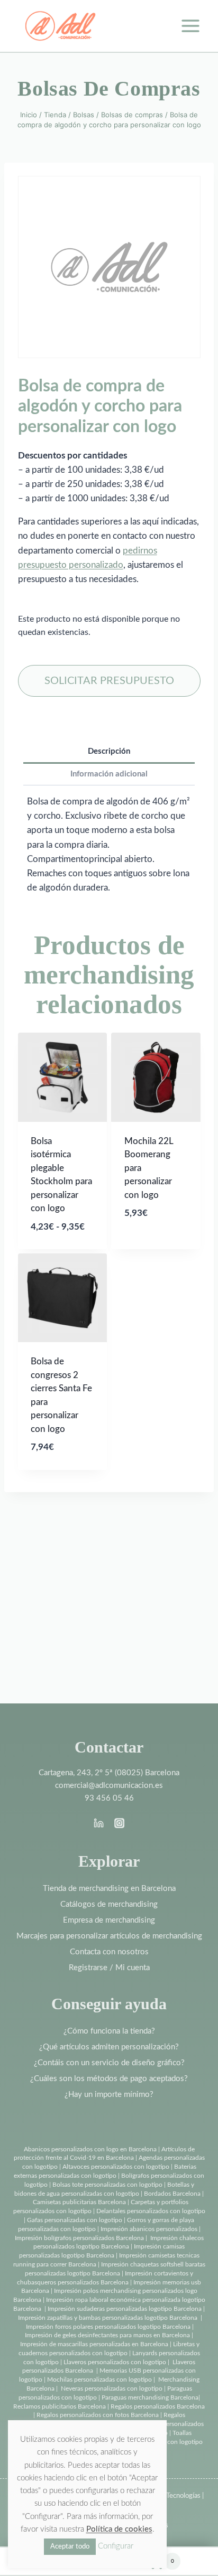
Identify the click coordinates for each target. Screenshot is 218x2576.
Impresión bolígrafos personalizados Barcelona (79, 2238)
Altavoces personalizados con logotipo (116, 2167)
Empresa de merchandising (109, 1920)
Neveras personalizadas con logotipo (112, 2388)
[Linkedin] (99, 1823)
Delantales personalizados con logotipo (151, 2211)
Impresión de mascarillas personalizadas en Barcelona (94, 2344)
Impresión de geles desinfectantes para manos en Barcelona (107, 2335)
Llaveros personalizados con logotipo (115, 2362)
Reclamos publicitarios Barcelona (60, 2406)
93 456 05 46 (109, 1798)
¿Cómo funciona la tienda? (109, 2031)
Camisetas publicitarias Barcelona (79, 2202)
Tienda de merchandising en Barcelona (109, 1889)
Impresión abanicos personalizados (150, 2229)
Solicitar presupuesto (109, 681)
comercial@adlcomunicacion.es (109, 1786)
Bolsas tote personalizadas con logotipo (107, 2185)
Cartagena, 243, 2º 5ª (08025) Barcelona (109, 1773)
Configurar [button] (116, 2546)
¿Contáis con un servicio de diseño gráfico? (109, 2063)
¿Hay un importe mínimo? (109, 2095)
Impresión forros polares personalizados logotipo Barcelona (108, 2327)
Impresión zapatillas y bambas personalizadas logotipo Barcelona (108, 2318)
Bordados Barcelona (172, 2194)
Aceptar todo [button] (70, 2547)
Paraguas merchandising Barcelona (150, 2397)
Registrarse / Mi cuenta (109, 1968)
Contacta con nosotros (109, 1952)
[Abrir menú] (190, 26)
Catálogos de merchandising (109, 1904)
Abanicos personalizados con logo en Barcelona (90, 2149)
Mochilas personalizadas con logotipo (99, 2380)
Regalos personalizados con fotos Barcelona (98, 2415)
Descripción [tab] (109, 751)
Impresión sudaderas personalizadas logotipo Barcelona (125, 2309)
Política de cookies (119, 2529)
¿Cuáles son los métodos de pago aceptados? (109, 2079)
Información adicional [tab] (109, 774)
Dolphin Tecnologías (171, 2496)
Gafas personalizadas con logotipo (74, 2220)
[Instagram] (119, 1823)
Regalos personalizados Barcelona (158, 2406)
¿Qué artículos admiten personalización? (109, 2047)
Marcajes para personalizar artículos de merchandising (109, 1936)
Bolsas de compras (109, 88)
